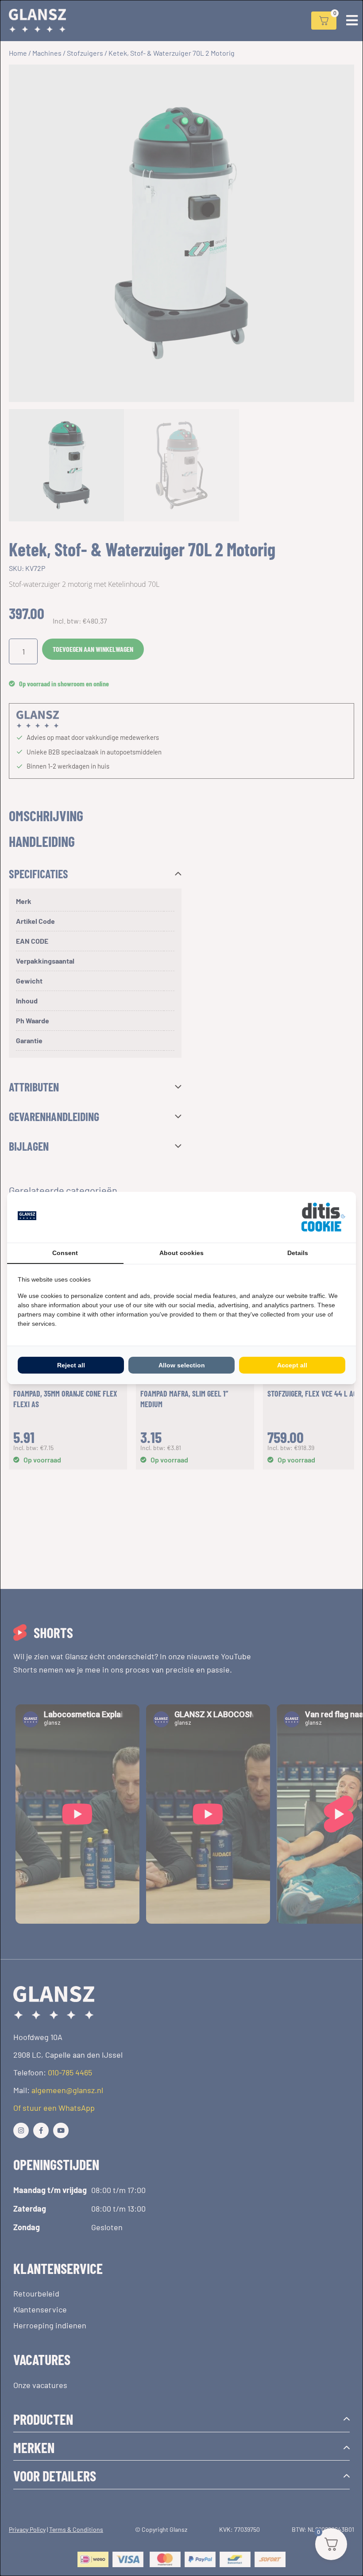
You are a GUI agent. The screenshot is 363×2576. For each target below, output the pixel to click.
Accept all (292, 1365)
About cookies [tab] (181, 1253)
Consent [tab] (65, 1253)
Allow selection (182, 1365)
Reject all (71, 1365)
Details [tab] (298, 1253)
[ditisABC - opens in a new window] (323, 1217)
